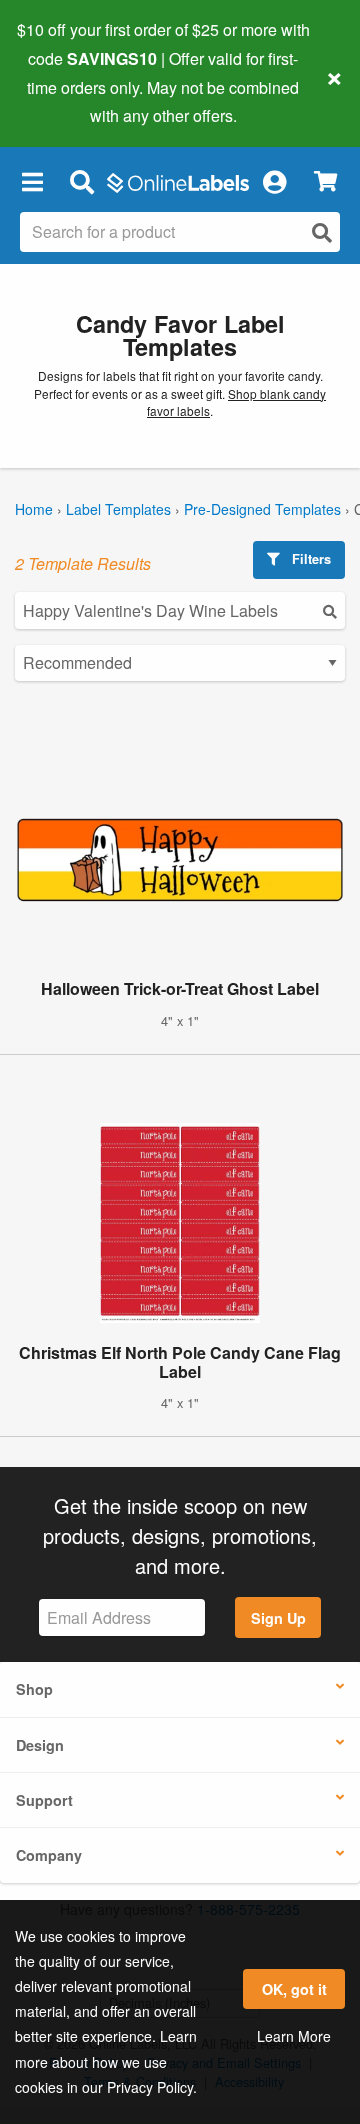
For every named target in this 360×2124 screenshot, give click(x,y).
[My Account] (274, 181)
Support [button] (44, 1800)
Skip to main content (72, 101)
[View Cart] (325, 181)
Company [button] (49, 1855)
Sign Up (278, 1618)
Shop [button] (34, 1689)
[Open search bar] (81, 181)
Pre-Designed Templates (262, 509)
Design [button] (40, 1745)
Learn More (294, 2036)
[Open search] (322, 232)
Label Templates (118, 509)
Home (34, 509)
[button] (32, 181)
